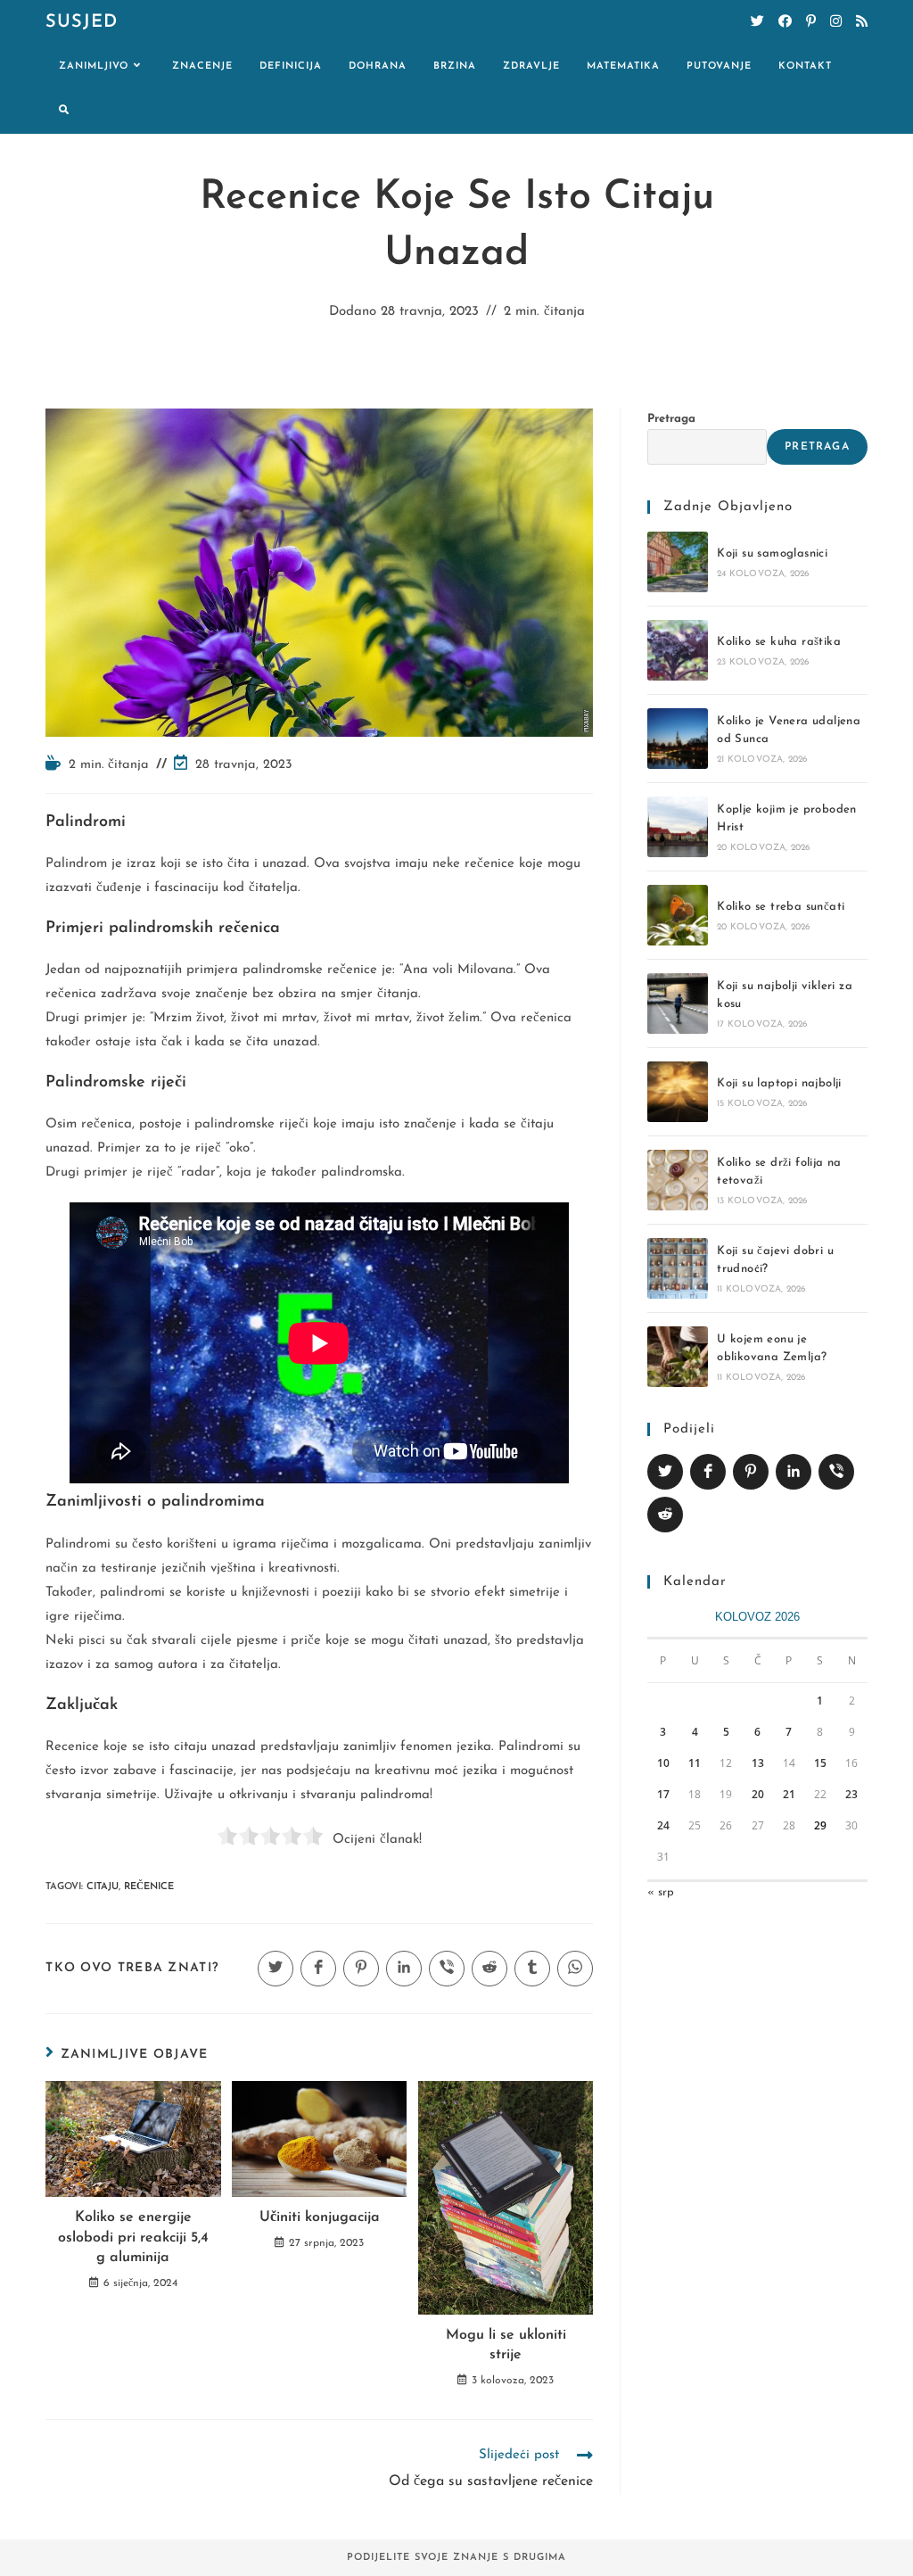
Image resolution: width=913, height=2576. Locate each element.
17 (663, 1794)
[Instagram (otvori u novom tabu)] (836, 22)
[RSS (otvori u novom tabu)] (862, 22)
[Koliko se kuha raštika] (678, 650)
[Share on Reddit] (665, 1515)
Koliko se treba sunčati (781, 907)
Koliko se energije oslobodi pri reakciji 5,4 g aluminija (133, 2237)
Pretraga (671, 419)
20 (758, 1794)
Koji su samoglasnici (772, 553)
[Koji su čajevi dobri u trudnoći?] (678, 1268)
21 (789, 1794)
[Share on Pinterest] (751, 1472)
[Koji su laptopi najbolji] (678, 1092)
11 (695, 1763)
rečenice (149, 1887)
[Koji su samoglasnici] (678, 562)
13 (758, 1763)
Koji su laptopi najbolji (779, 1083)
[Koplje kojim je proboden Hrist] (678, 827)
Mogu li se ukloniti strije (506, 2345)
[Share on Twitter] (665, 1472)
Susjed (82, 22)
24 (663, 1825)
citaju (103, 1887)
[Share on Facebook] (708, 1472)
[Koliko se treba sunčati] (678, 915)
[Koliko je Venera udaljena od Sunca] (678, 739)
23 (851, 1794)
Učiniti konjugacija (320, 2217)
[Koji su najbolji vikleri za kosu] (678, 1003)
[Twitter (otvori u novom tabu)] (757, 22)
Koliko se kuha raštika (779, 642)
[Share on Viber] (836, 1472)
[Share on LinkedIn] (794, 1472)
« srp (661, 1892)
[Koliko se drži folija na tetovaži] (678, 1180)
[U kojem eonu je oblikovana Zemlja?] (678, 1357)
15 (820, 1763)
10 (663, 1763)
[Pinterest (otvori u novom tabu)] (811, 22)
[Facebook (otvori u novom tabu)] (785, 22)
